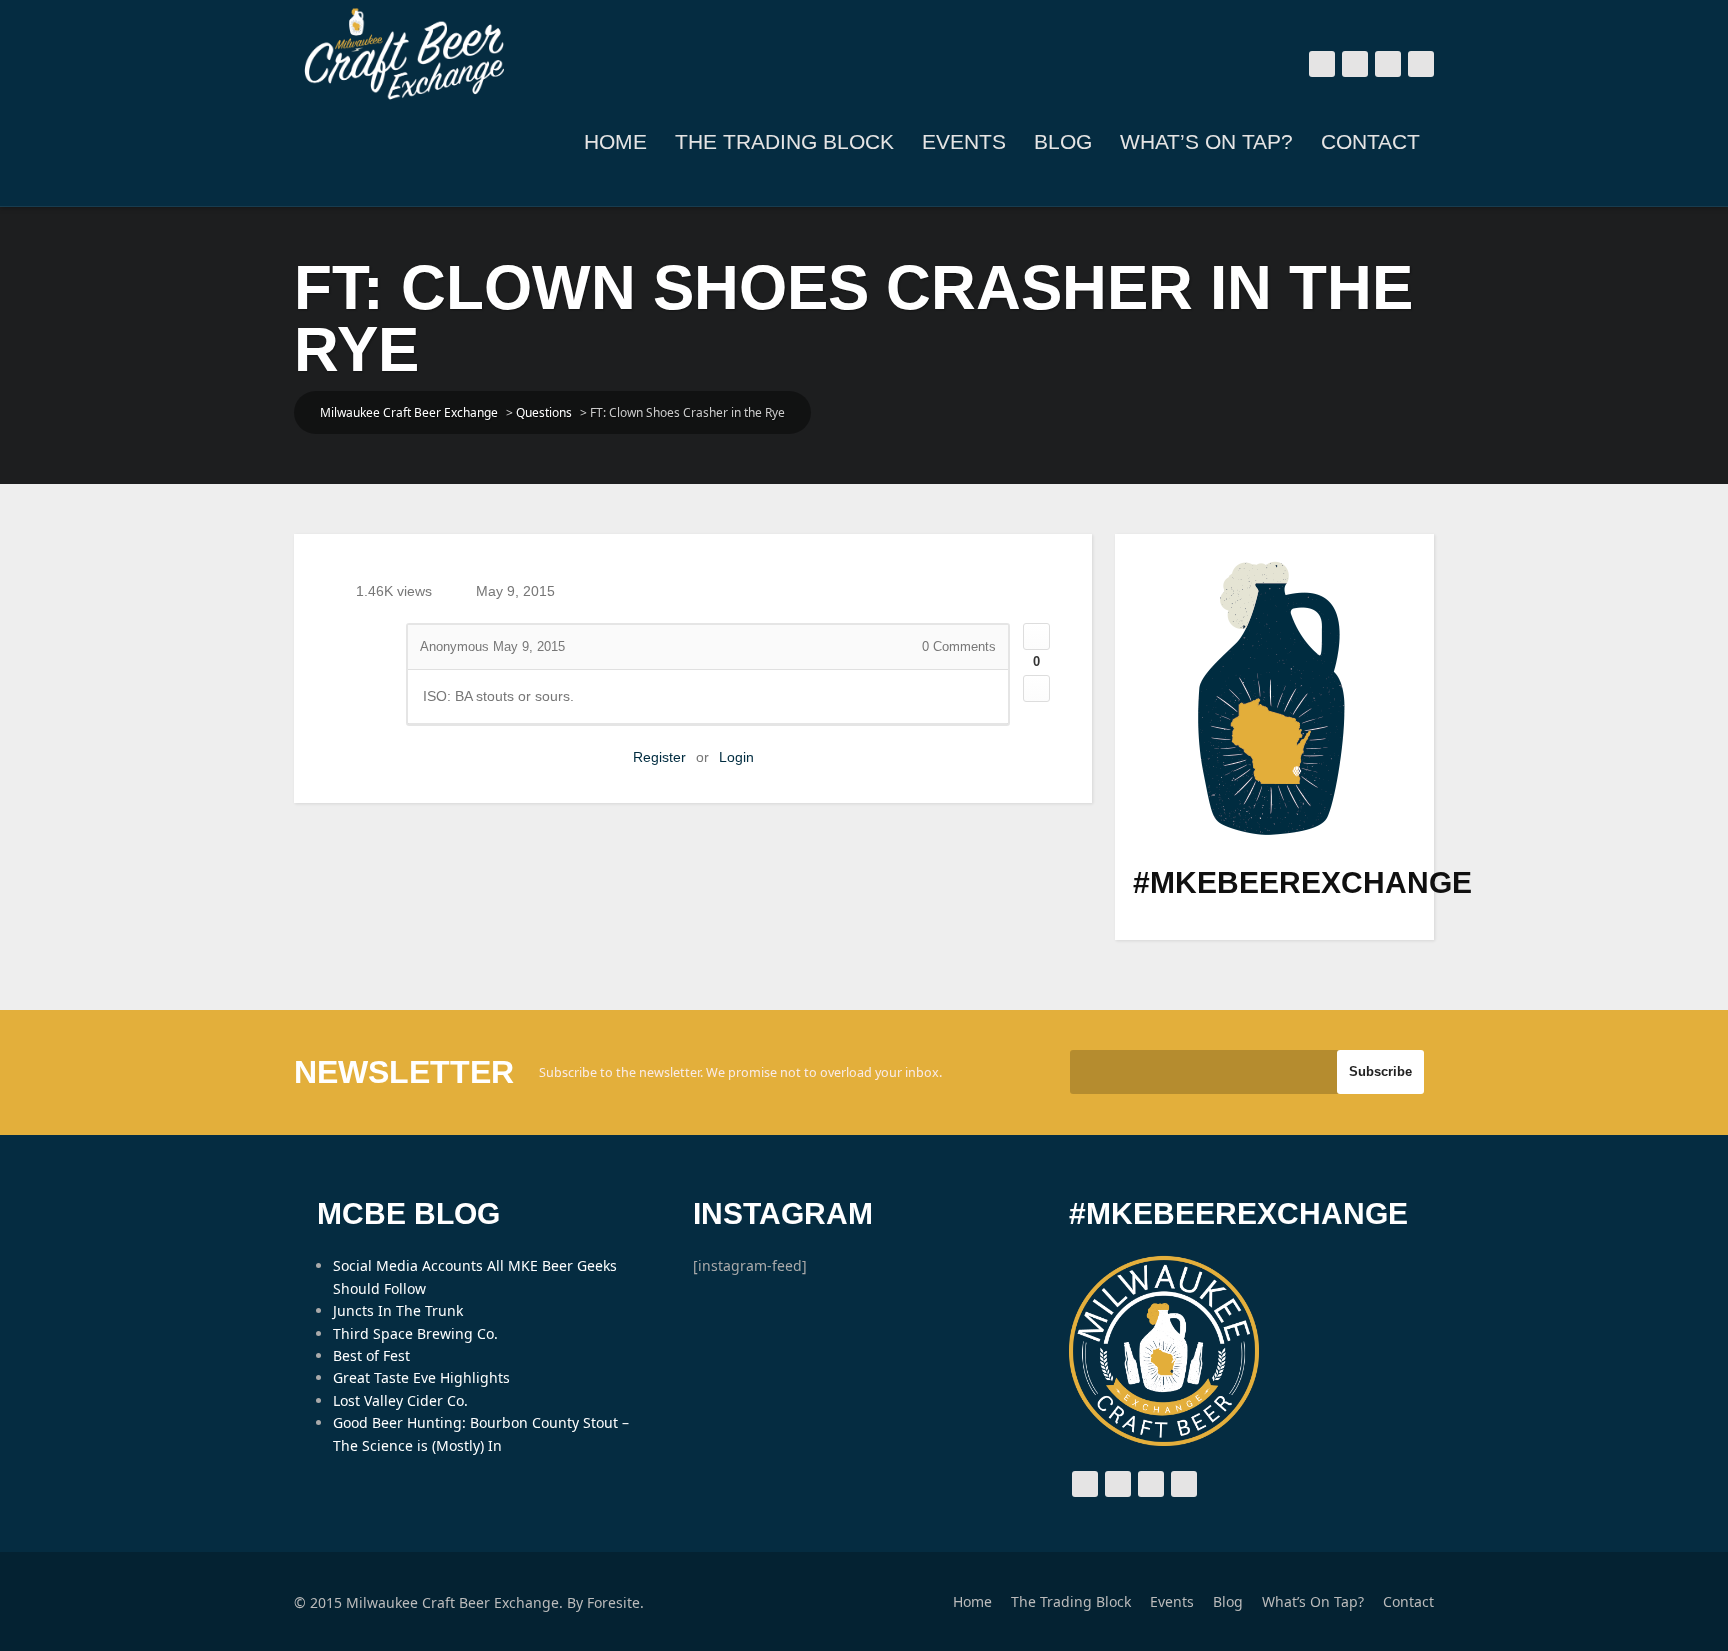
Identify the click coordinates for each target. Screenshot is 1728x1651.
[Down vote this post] (1036, 688)
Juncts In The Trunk (398, 1310)
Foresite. (615, 1602)
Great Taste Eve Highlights (421, 1377)
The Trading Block (784, 141)
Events (964, 141)
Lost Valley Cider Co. (400, 1400)
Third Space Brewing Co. (415, 1333)
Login (736, 757)
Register (659, 757)
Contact (1370, 141)
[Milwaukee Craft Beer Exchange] (404, 54)
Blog (1063, 141)
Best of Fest (371, 1355)
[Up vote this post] (1036, 636)
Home (615, 141)
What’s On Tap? (1206, 141)
